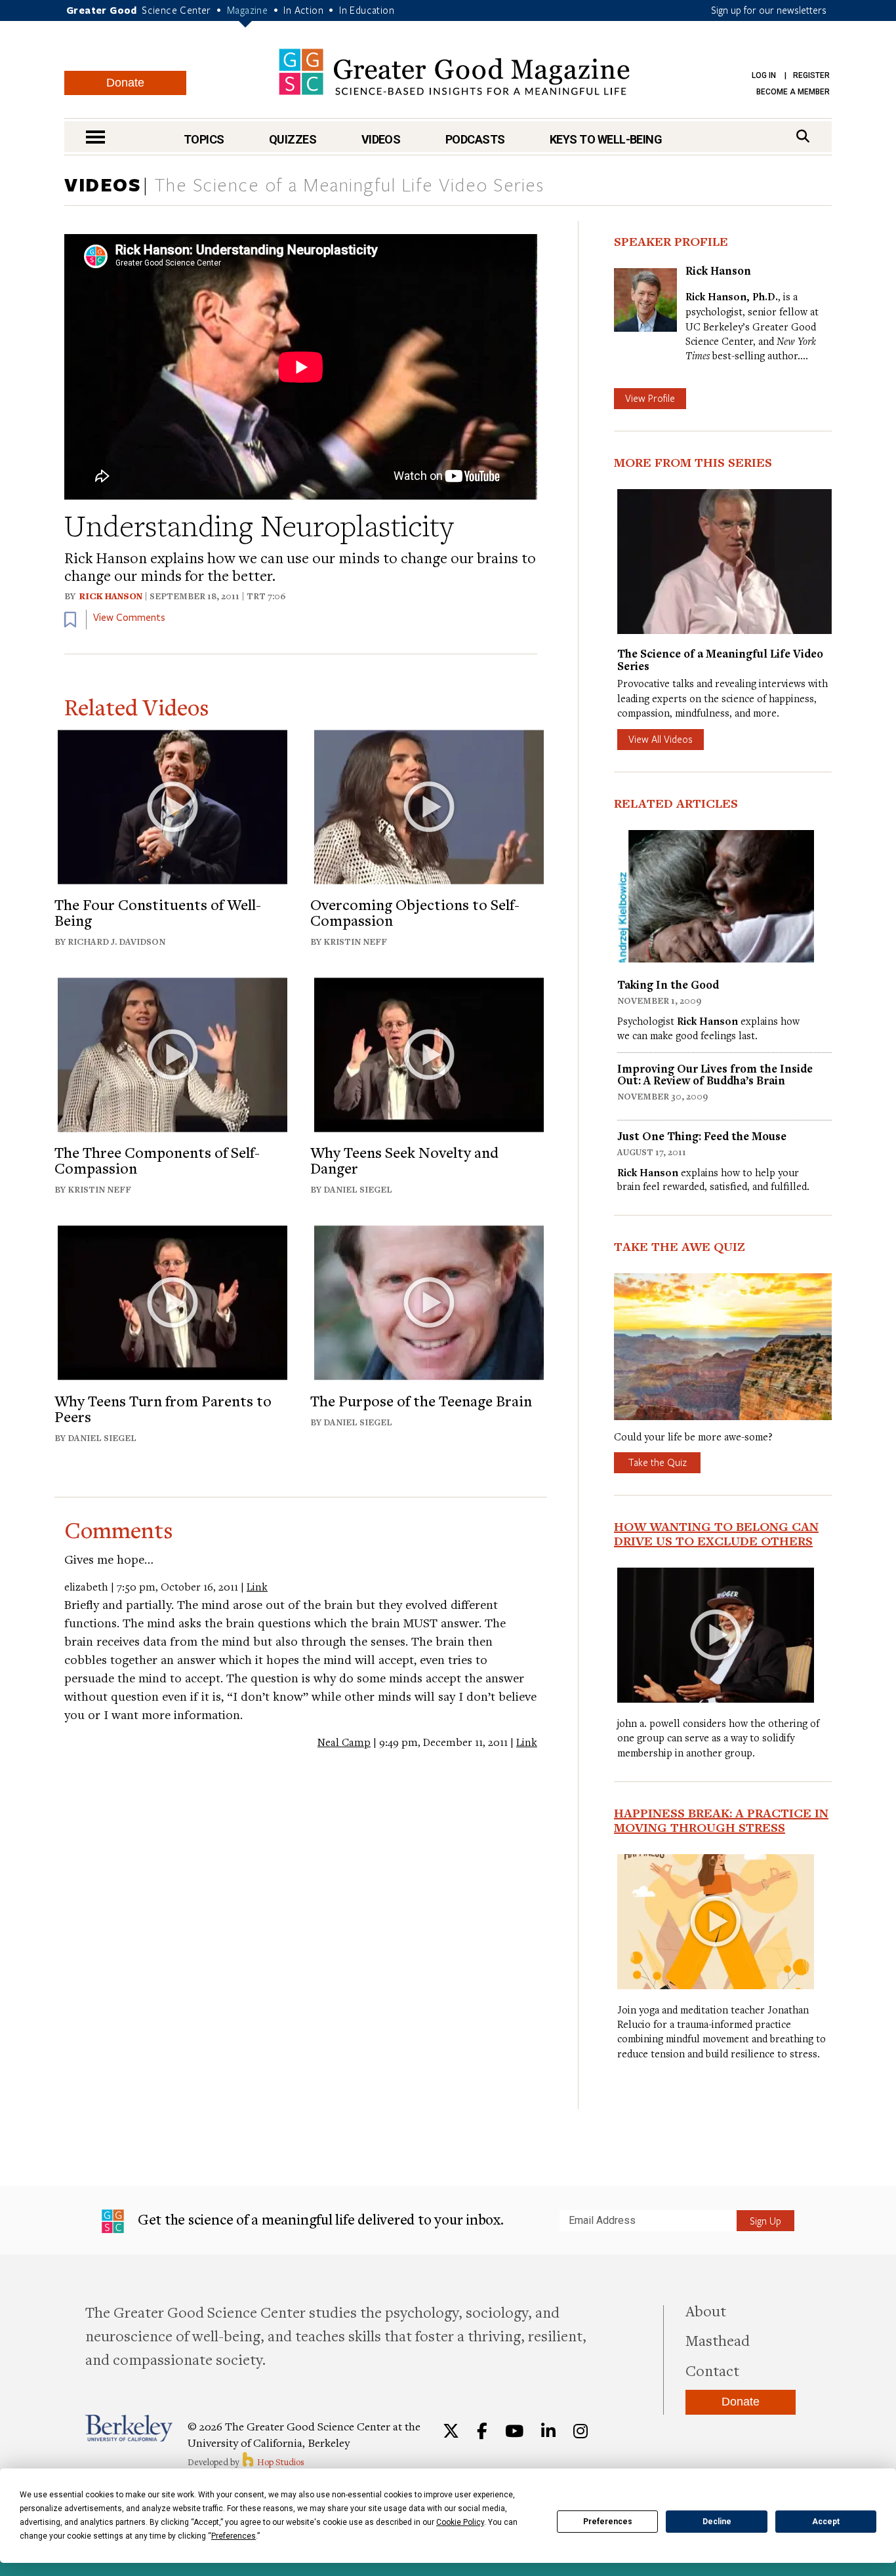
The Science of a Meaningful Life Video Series (349, 186)
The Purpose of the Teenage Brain (421, 1400)
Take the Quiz (657, 1462)
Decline (717, 2522)
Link (257, 1587)
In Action (303, 10)
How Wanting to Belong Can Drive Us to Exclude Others (716, 1534)
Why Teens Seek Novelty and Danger (404, 1160)
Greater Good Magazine (454, 72)
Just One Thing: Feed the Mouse (702, 1136)
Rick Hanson (111, 596)
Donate (125, 83)
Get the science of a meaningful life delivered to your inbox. (319, 2219)
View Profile (650, 398)
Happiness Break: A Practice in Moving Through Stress (721, 1820)
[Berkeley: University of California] (129, 2428)
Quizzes (293, 139)
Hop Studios (280, 2462)
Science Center (176, 10)
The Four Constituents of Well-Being (158, 912)
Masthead (718, 2340)
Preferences (608, 2522)
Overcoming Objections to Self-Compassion (415, 912)
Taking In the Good (668, 984)
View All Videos (661, 739)
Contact (712, 2370)
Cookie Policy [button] (460, 2522)
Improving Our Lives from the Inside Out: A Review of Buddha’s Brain (715, 1074)
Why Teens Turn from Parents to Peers (163, 1408)
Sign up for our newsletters (769, 10)
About (706, 2310)
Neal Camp (344, 1742)
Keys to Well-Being (606, 139)
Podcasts (475, 139)
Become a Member (793, 92)
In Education (367, 10)
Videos (381, 139)
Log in (764, 75)
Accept (826, 2522)
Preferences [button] (234, 2536)
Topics (204, 139)
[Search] (803, 136)
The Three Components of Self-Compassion (157, 1160)
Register (811, 75)
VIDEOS (103, 184)
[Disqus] (301, 1914)
